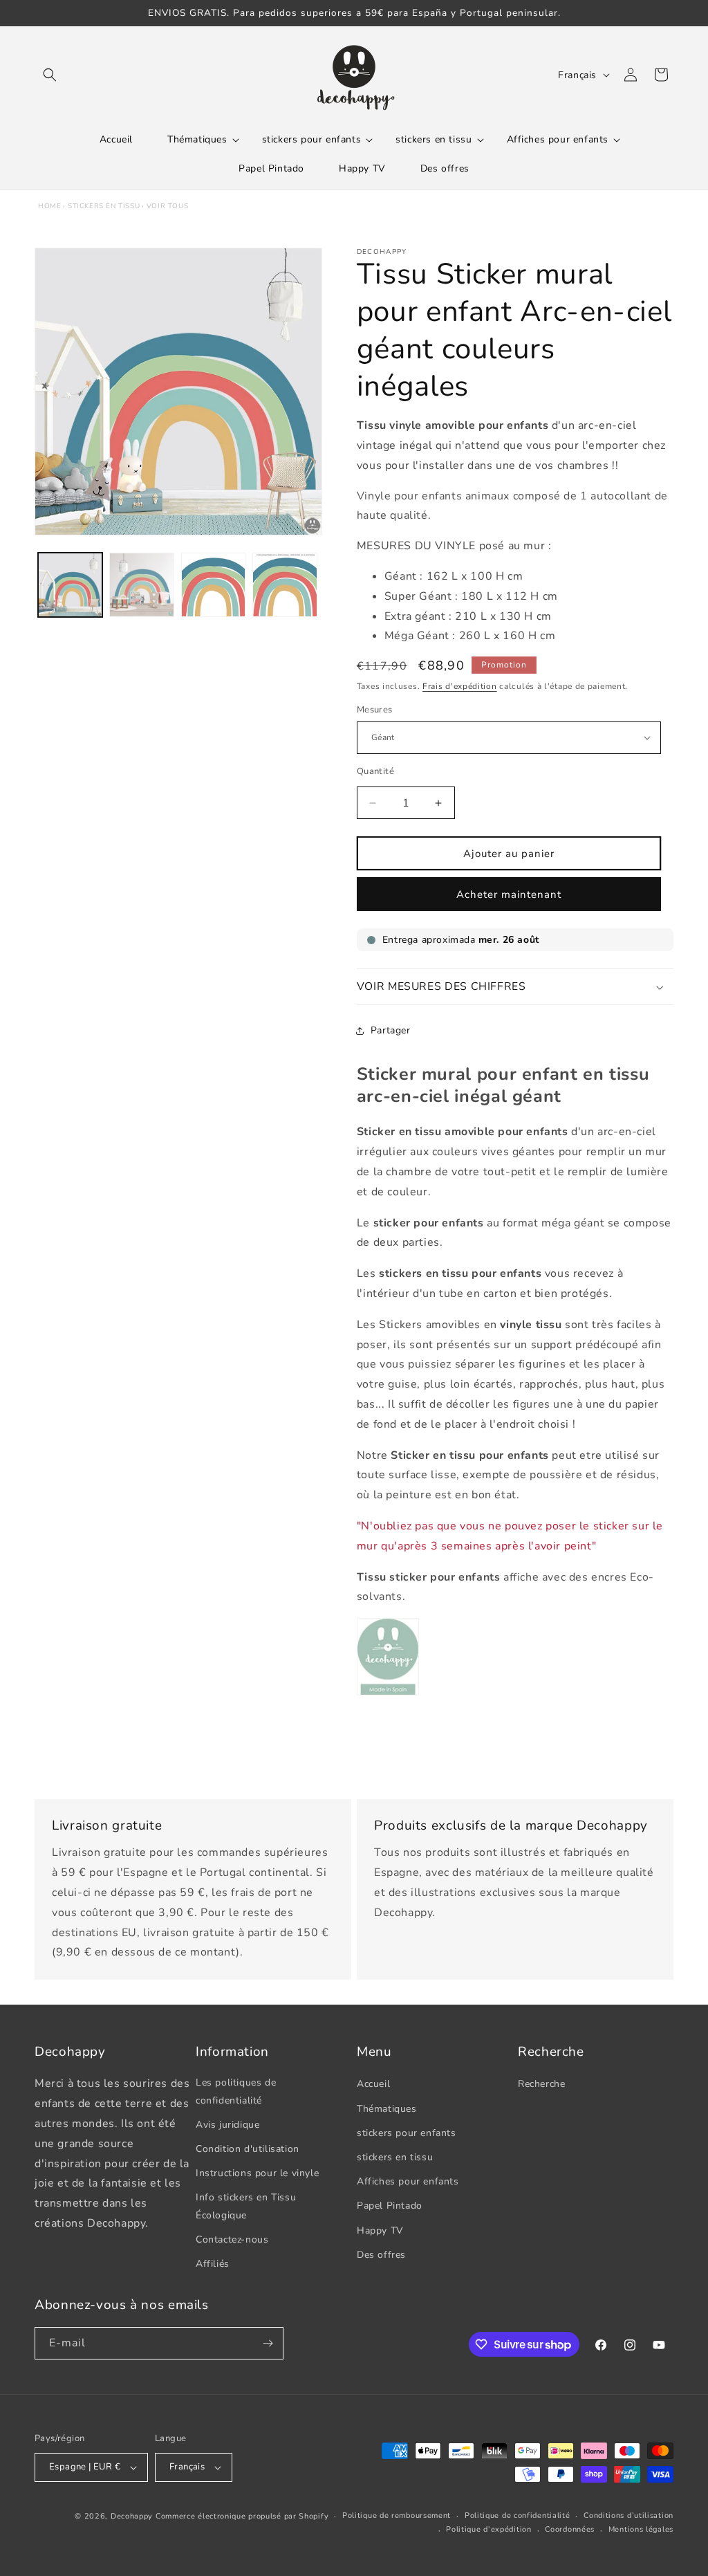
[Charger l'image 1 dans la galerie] (70, 585)
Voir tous (167, 206)
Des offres (381, 2255)
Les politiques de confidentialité (236, 2091)
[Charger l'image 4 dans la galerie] (285, 585)
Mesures (375, 710)
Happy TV (380, 2230)
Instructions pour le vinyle (257, 2173)
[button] (50, 75)
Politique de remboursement (397, 2515)
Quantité (375, 771)
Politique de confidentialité (518, 2515)
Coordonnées (570, 2529)
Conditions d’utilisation (628, 2515)
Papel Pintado (390, 2206)
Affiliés (213, 2264)
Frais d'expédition (460, 686)
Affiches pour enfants (408, 2181)
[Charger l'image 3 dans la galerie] (213, 585)
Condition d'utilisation (248, 2149)
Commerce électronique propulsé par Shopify (242, 2516)
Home (49, 206)
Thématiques (387, 2109)
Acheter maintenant (509, 894)
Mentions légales (641, 2529)
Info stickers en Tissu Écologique (246, 2206)
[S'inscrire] (268, 2343)
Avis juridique (227, 2125)
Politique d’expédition (488, 2529)
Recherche (541, 2084)
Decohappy (132, 2516)
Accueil (373, 2084)
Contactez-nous (232, 2239)
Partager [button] (391, 1030)
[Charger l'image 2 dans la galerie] (141, 585)
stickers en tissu (104, 206)
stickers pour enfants (407, 2133)
